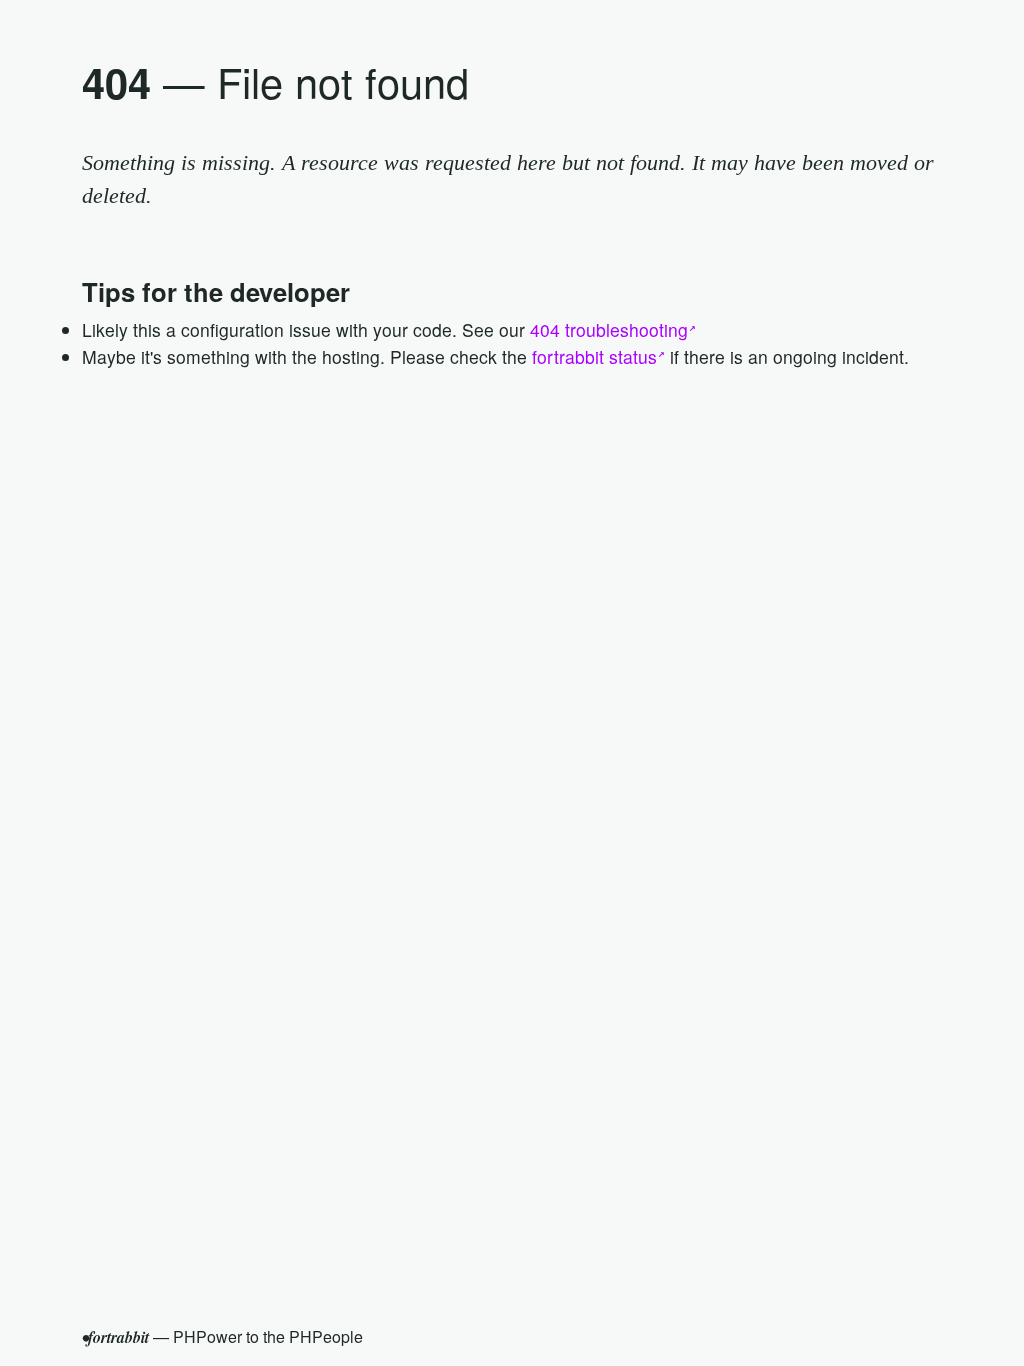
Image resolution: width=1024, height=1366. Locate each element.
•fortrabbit (115, 1337)
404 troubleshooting (609, 329)
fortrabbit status (594, 356)
